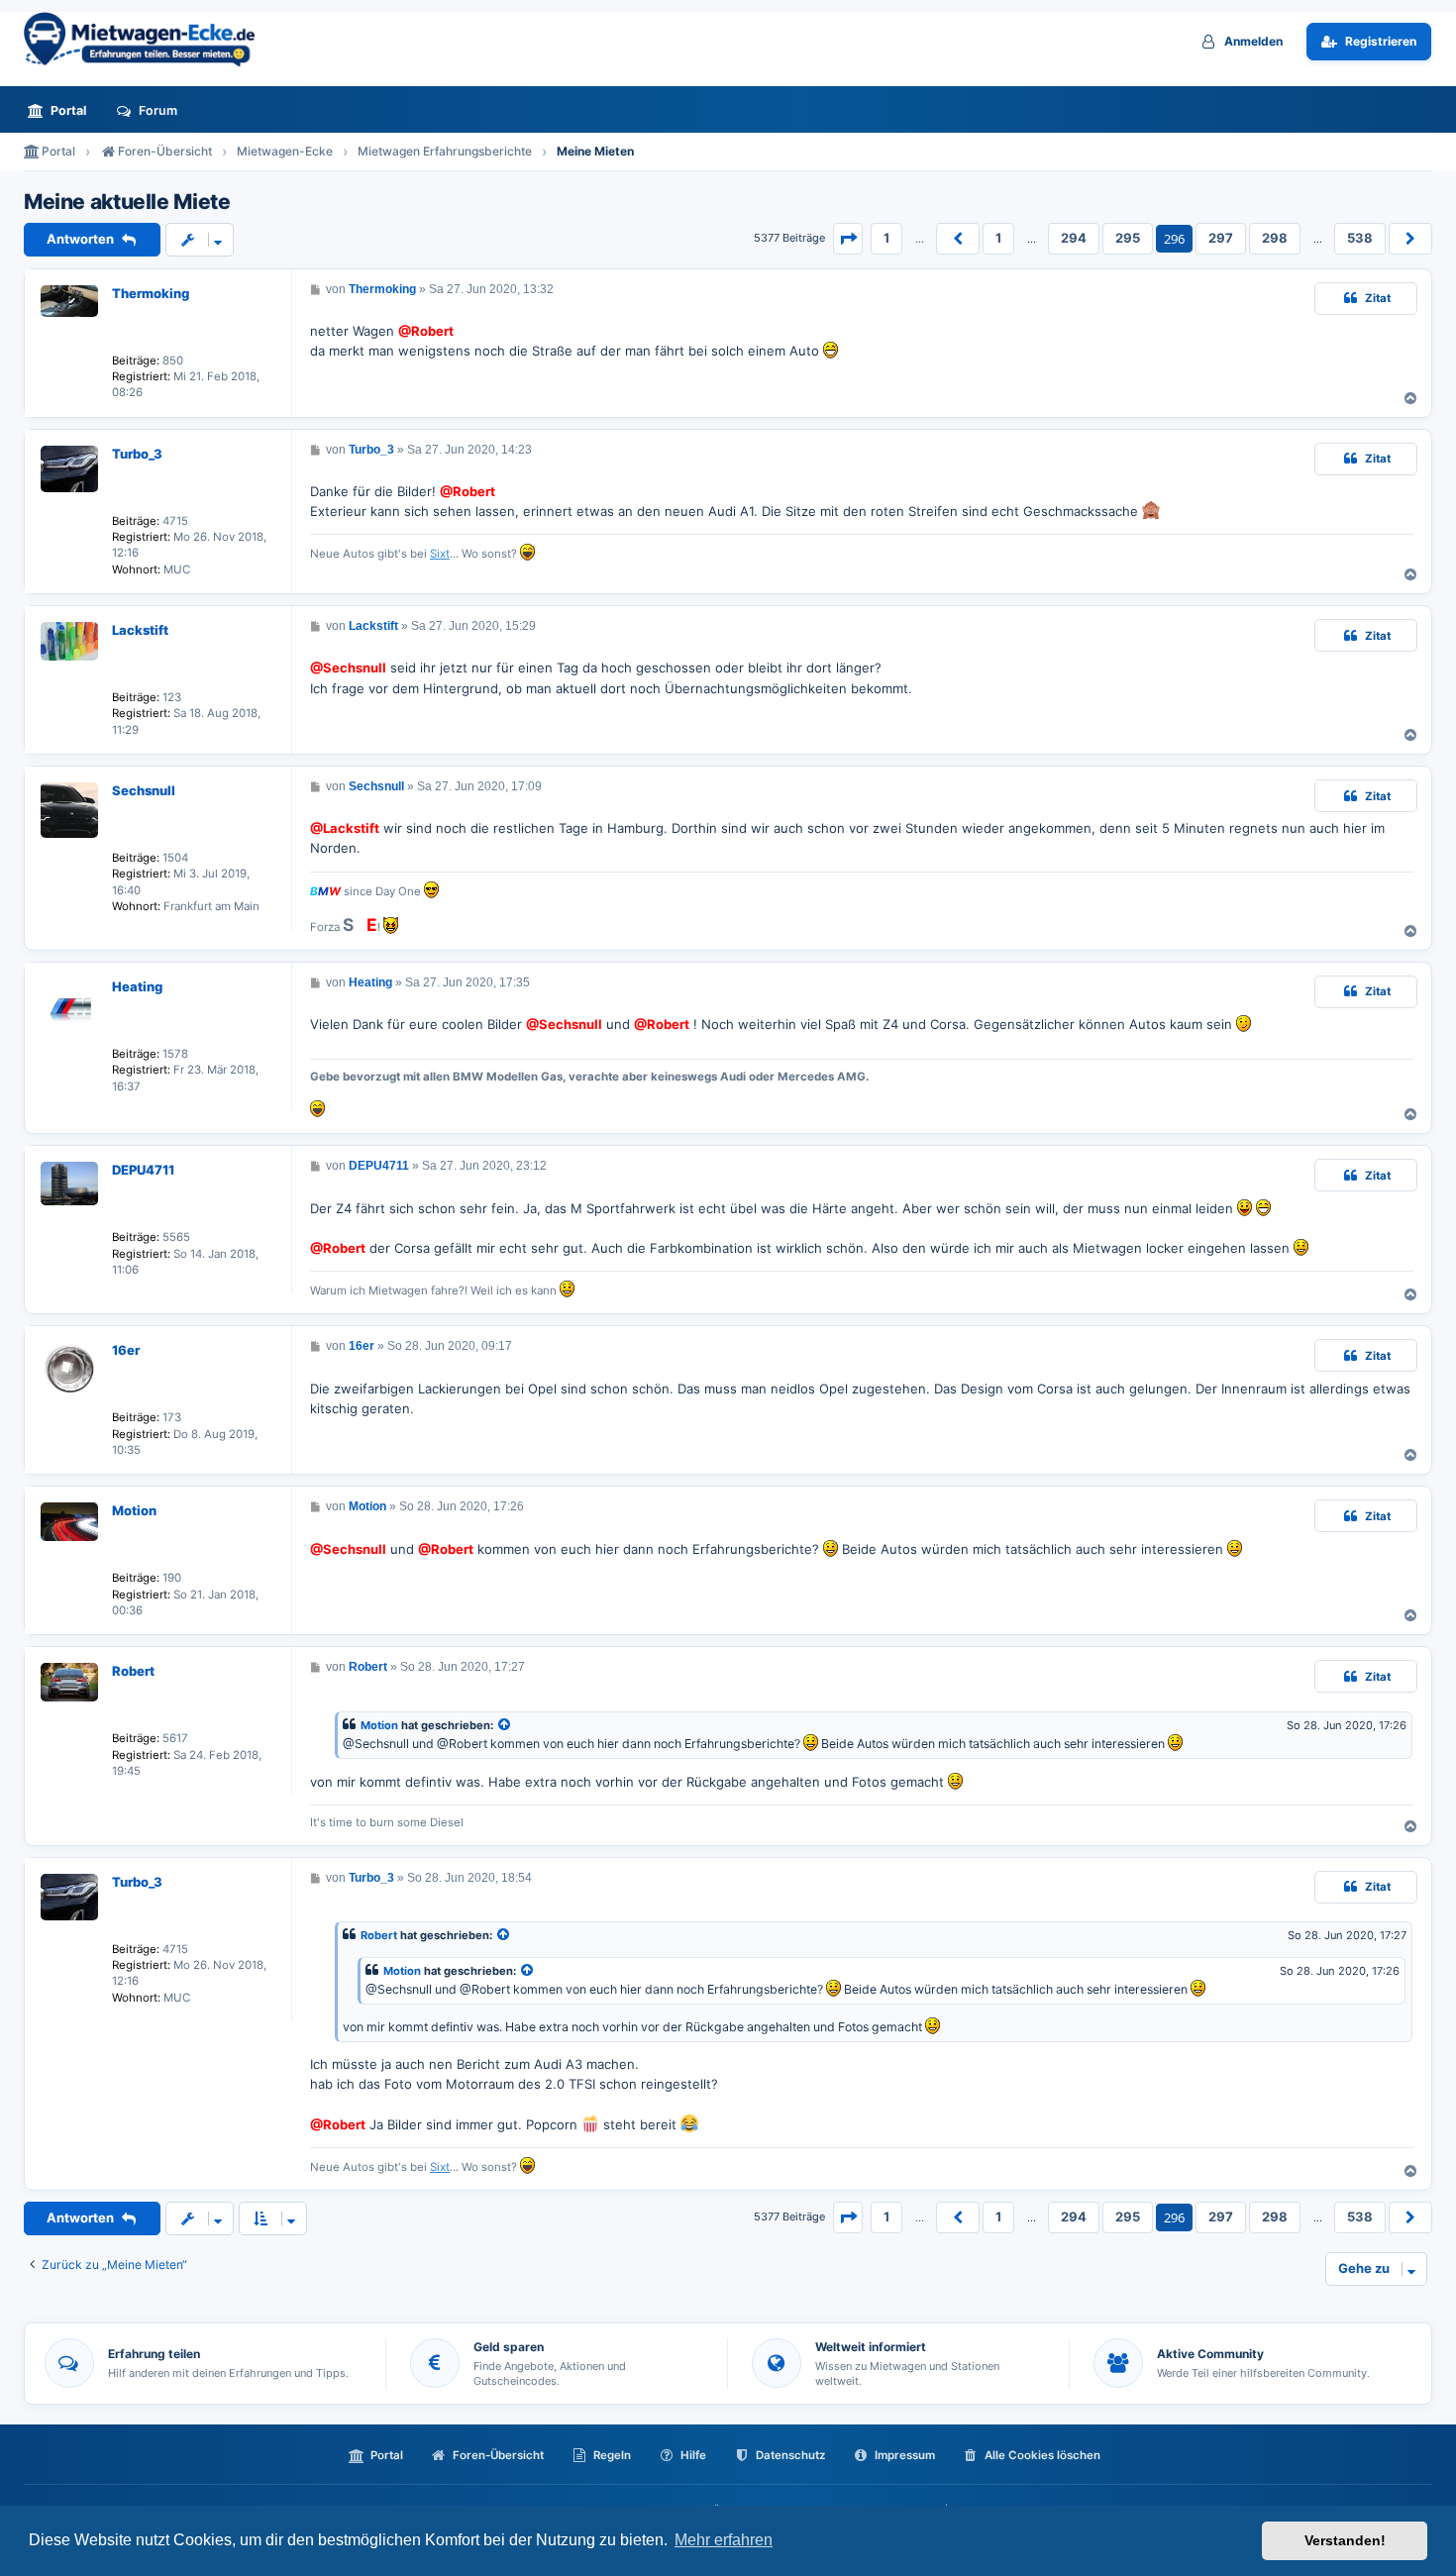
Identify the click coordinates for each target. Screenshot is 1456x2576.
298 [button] (1275, 238)
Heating (137, 986)
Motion (134, 1510)
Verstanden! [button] (1345, 2540)
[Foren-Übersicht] (148, 39)
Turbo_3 (137, 454)
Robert (133, 1671)
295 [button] (1128, 238)
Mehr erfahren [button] (724, 2540)
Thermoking (151, 293)
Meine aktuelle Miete (127, 202)
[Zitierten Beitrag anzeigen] (505, 1726)
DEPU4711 (143, 1170)
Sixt (440, 554)
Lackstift (140, 630)
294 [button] (1074, 238)
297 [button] (1221, 238)
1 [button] (886, 238)
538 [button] (1360, 238)
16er (126, 1350)
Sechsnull (144, 790)
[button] (848, 239)
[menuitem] (62, 110)
